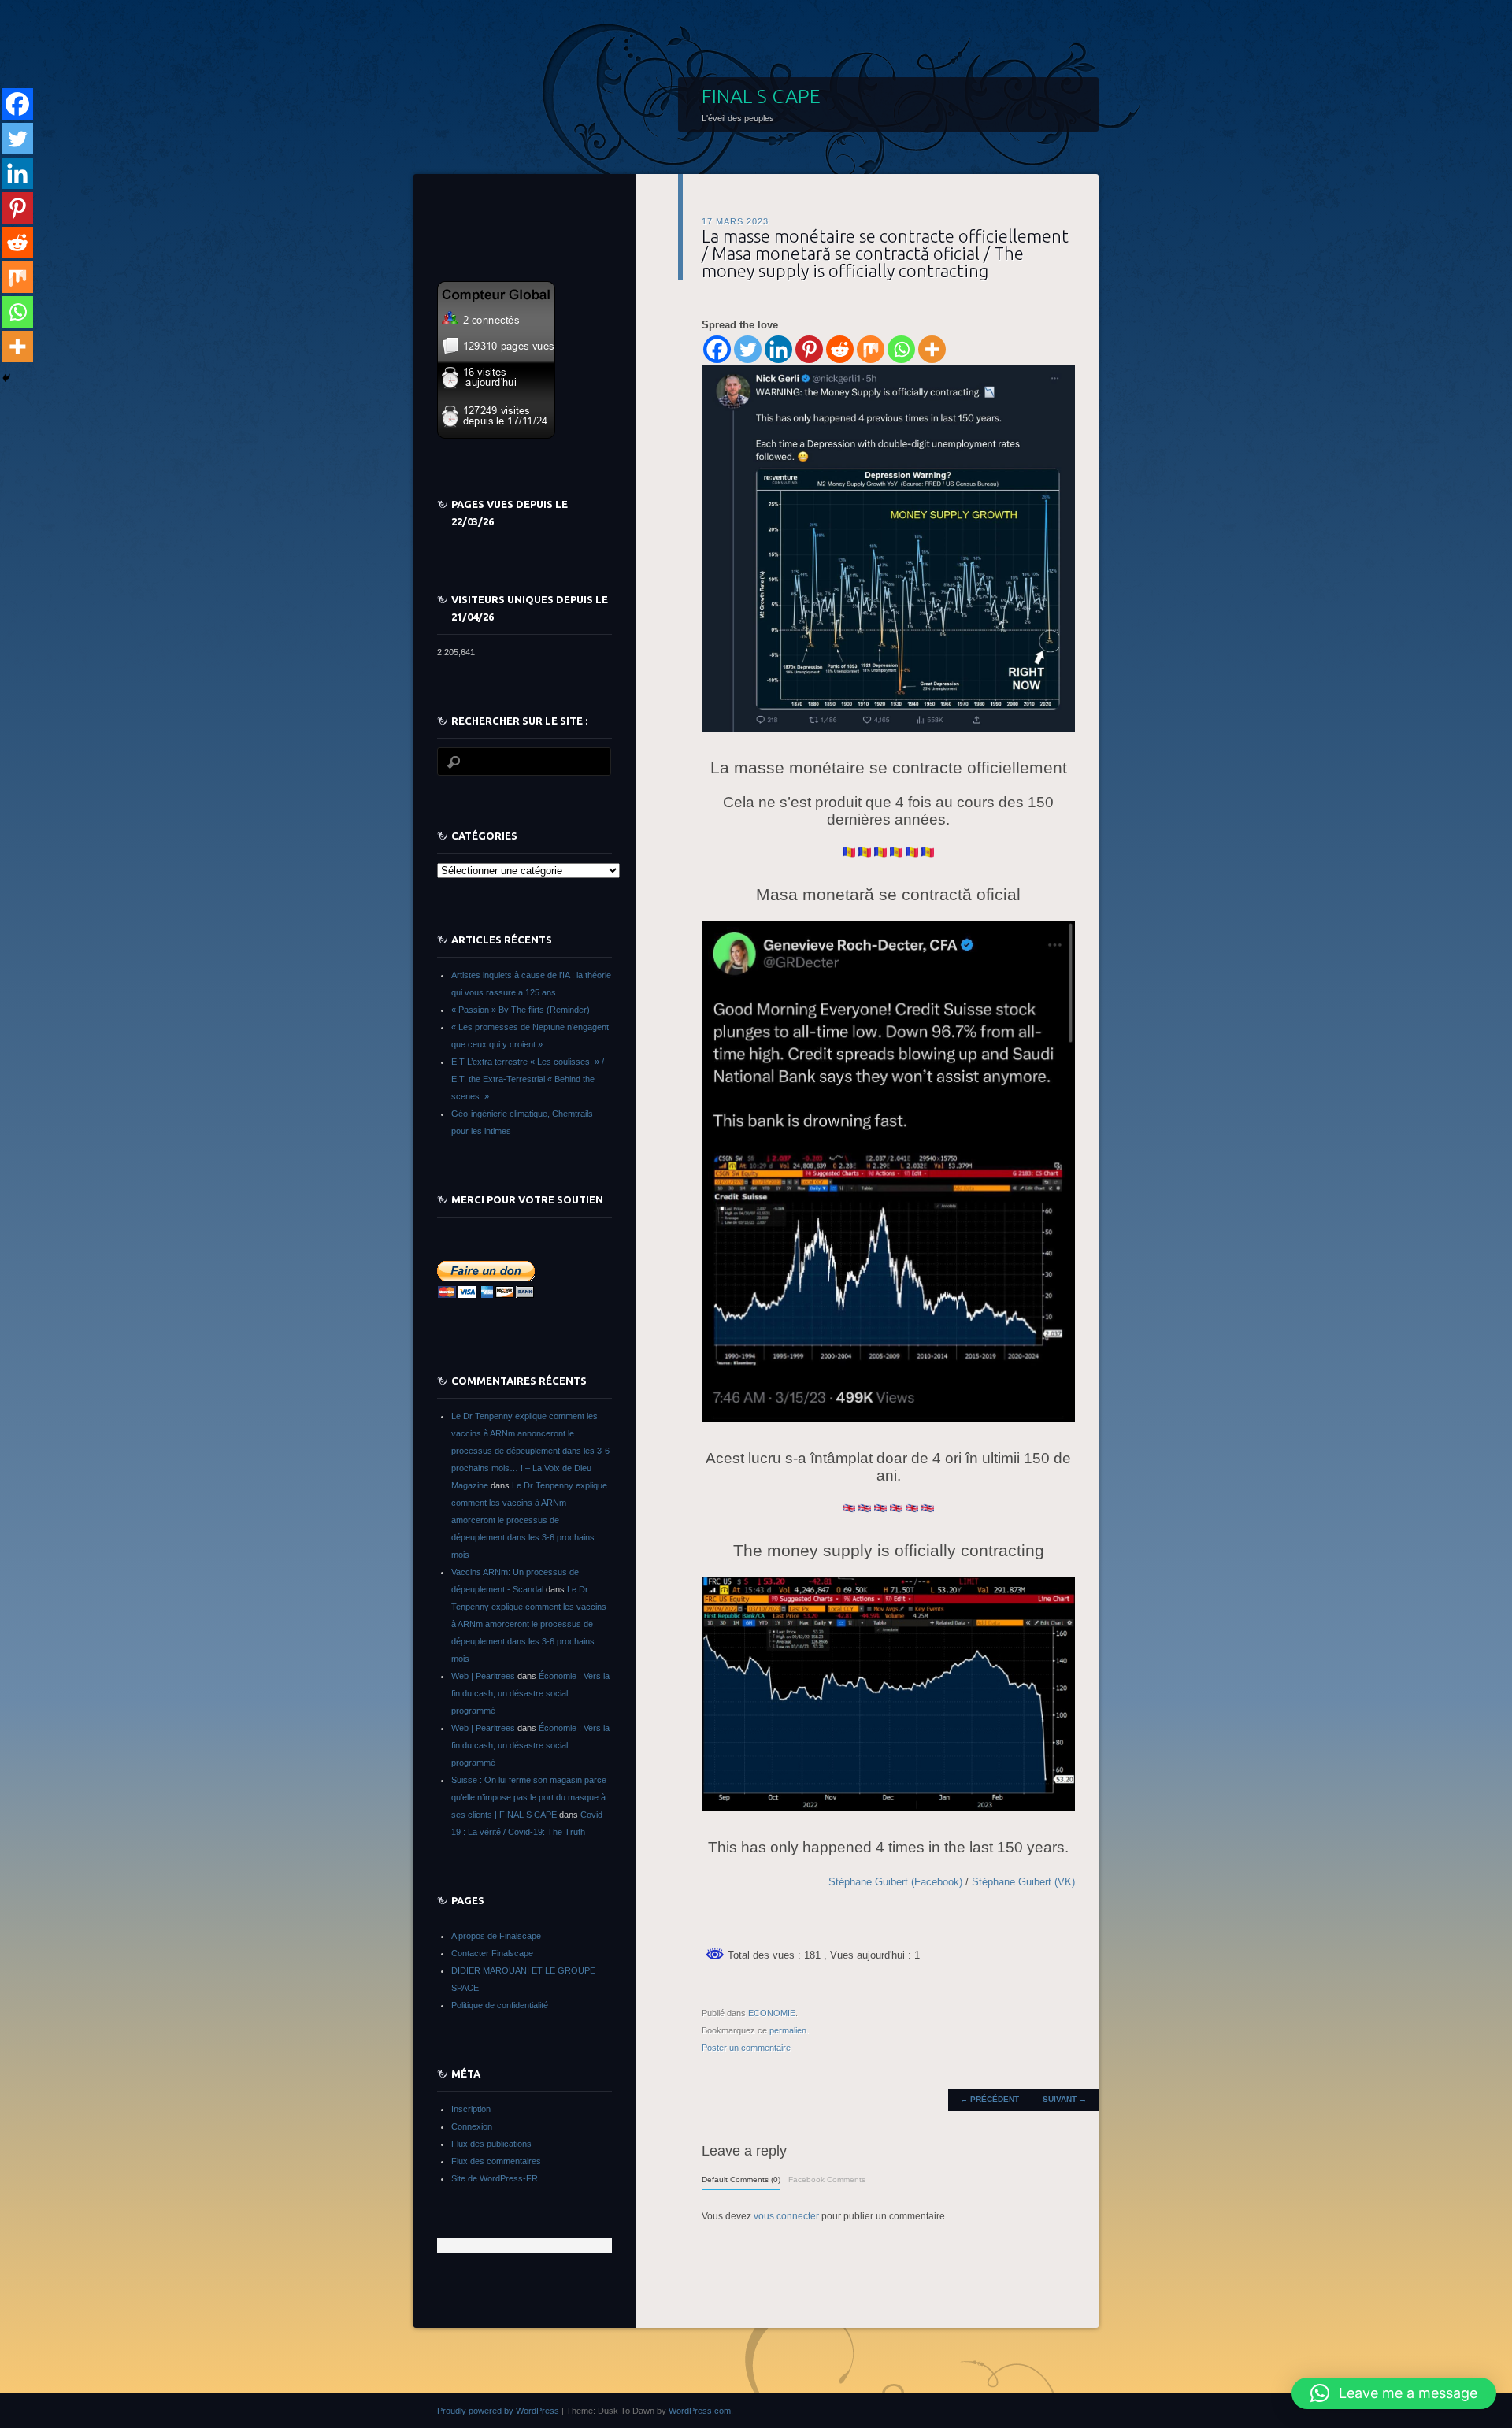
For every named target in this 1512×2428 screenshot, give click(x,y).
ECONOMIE (772, 2013)
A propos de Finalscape (496, 1936)
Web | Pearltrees (483, 1676)
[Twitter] (748, 349)
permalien (788, 2030)
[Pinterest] (809, 349)
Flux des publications (491, 2144)
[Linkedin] (778, 349)
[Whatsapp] (901, 349)
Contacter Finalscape (492, 1953)
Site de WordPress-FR (495, 2178)
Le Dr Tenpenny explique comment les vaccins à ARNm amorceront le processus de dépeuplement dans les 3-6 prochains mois (529, 1520)
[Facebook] (717, 349)
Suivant (1065, 2099)
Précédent (989, 2099)
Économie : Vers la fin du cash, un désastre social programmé (530, 1693)
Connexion (472, 2126)
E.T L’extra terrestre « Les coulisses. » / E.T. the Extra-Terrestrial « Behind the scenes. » (528, 1079)
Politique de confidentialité (500, 2005)
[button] (1394, 2393)
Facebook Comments (827, 2180)
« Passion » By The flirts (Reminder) (521, 1010)
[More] (932, 349)
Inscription (471, 2109)
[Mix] (871, 349)
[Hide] (6, 378)
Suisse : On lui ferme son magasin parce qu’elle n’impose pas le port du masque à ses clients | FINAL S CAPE (529, 1797)
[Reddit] (840, 349)
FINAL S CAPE (761, 96)
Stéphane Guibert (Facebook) (895, 1882)
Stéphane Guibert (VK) (1023, 1882)
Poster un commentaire (746, 2048)
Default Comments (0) (741, 2180)
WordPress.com (700, 2411)
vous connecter (786, 2216)
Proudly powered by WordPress (498, 2411)
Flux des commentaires (496, 2161)
